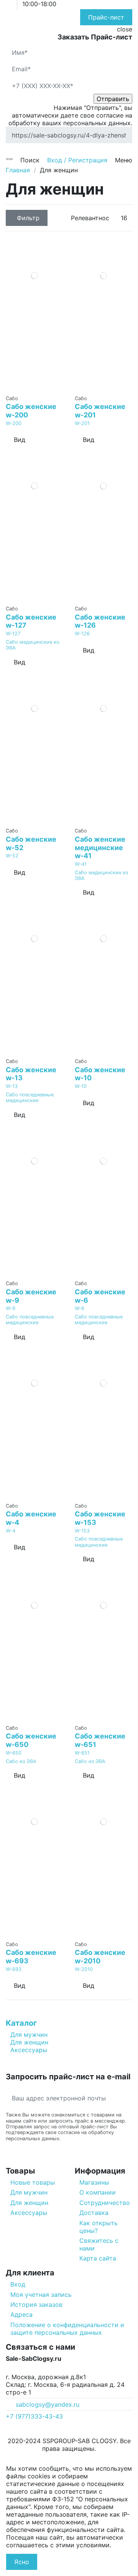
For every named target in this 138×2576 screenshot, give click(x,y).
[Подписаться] (126, 2098)
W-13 (12, 1086)
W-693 (14, 1969)
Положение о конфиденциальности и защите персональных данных (67, 2329)
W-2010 (84, 1969)
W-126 (82, 634)
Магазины (94, 2182)
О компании (98, 2192)
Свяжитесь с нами (99, 2244)
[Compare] (35, 388)
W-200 (14, 423)
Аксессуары (29, 2050)
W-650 (14, 1753)
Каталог (21, 2023)
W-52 (12, 856)
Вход (18, 2284)
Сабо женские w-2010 (100, 1957)
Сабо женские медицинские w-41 (100, 847)
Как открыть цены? (99, 2227)
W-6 (80, 1308)
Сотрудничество (105, 2203)
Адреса (21, 2314)
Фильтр (28, 218)
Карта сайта (98, 2258)
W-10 (81, 1086)
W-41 (81, 864)
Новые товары (33, 2182)
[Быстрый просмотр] (39, 388)
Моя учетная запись (41, 2295)
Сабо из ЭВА (21, 1761)
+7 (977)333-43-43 (34, 2416)
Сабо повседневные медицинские (30, 1097)
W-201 (82, 423)
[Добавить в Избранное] (30, 388)
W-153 (82, 1531)
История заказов (36, 2304)
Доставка (94, 2213)
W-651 (82, 1753)
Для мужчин (29, 2035)
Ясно (22, 2562)
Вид (20, 440)
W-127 (13, 634)
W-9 (11, 1308)
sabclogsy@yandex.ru (48, 2404)
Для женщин (29, 2042)
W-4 (11, 1531)
